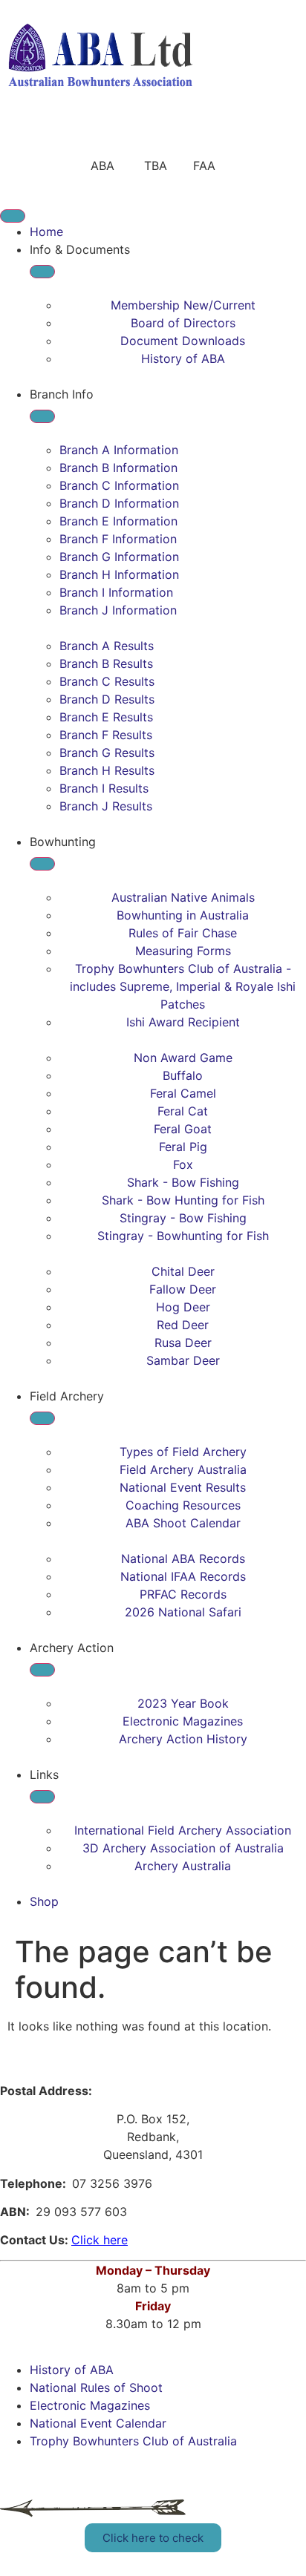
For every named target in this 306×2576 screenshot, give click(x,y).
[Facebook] (19, 134)
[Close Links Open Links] (42, 1797)
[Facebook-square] (59, 134)
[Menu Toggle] (13, 216)
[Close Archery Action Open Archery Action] (42, 1670)
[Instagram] (100, 134)
